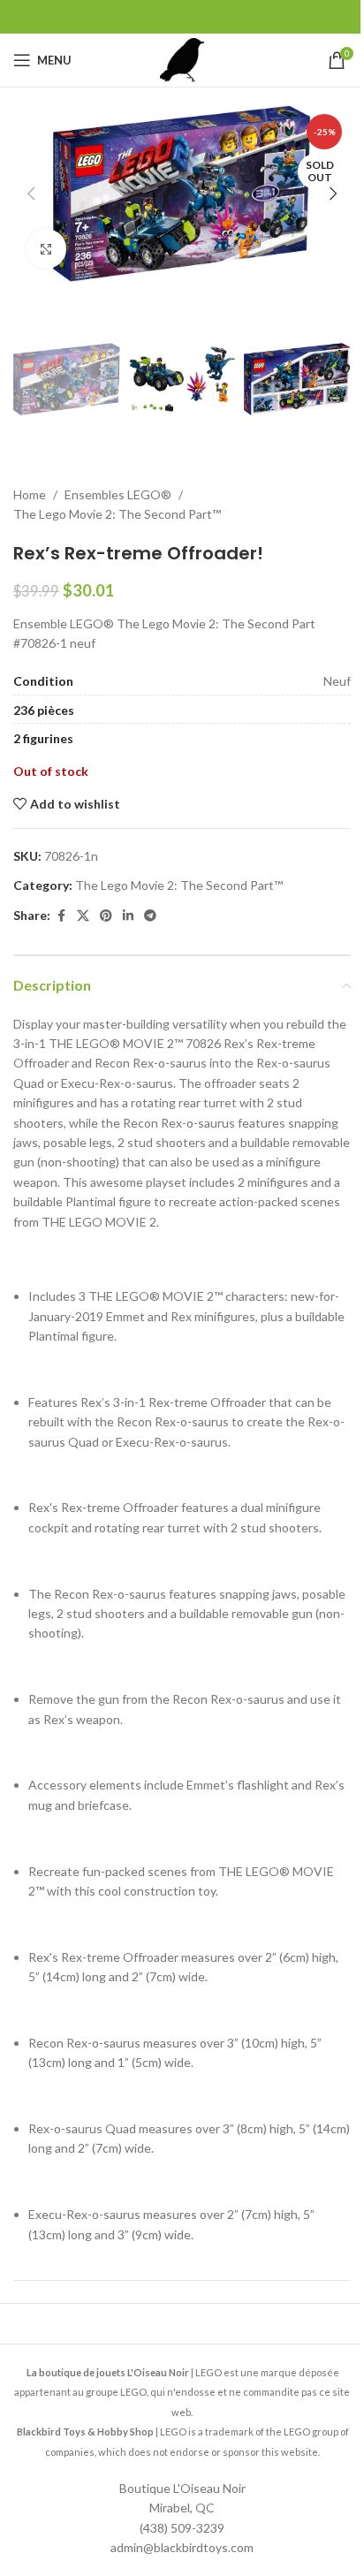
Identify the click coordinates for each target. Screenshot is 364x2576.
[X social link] (83, 916)
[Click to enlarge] (46, 249)
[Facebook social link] (61, 916)
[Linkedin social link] (128, 916)
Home (30, 494)
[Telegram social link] (150, 916)
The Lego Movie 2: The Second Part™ (117, 514)
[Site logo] (182, 59)
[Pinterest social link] (106, 916)
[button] (31, 194)
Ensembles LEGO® (118, 494)
